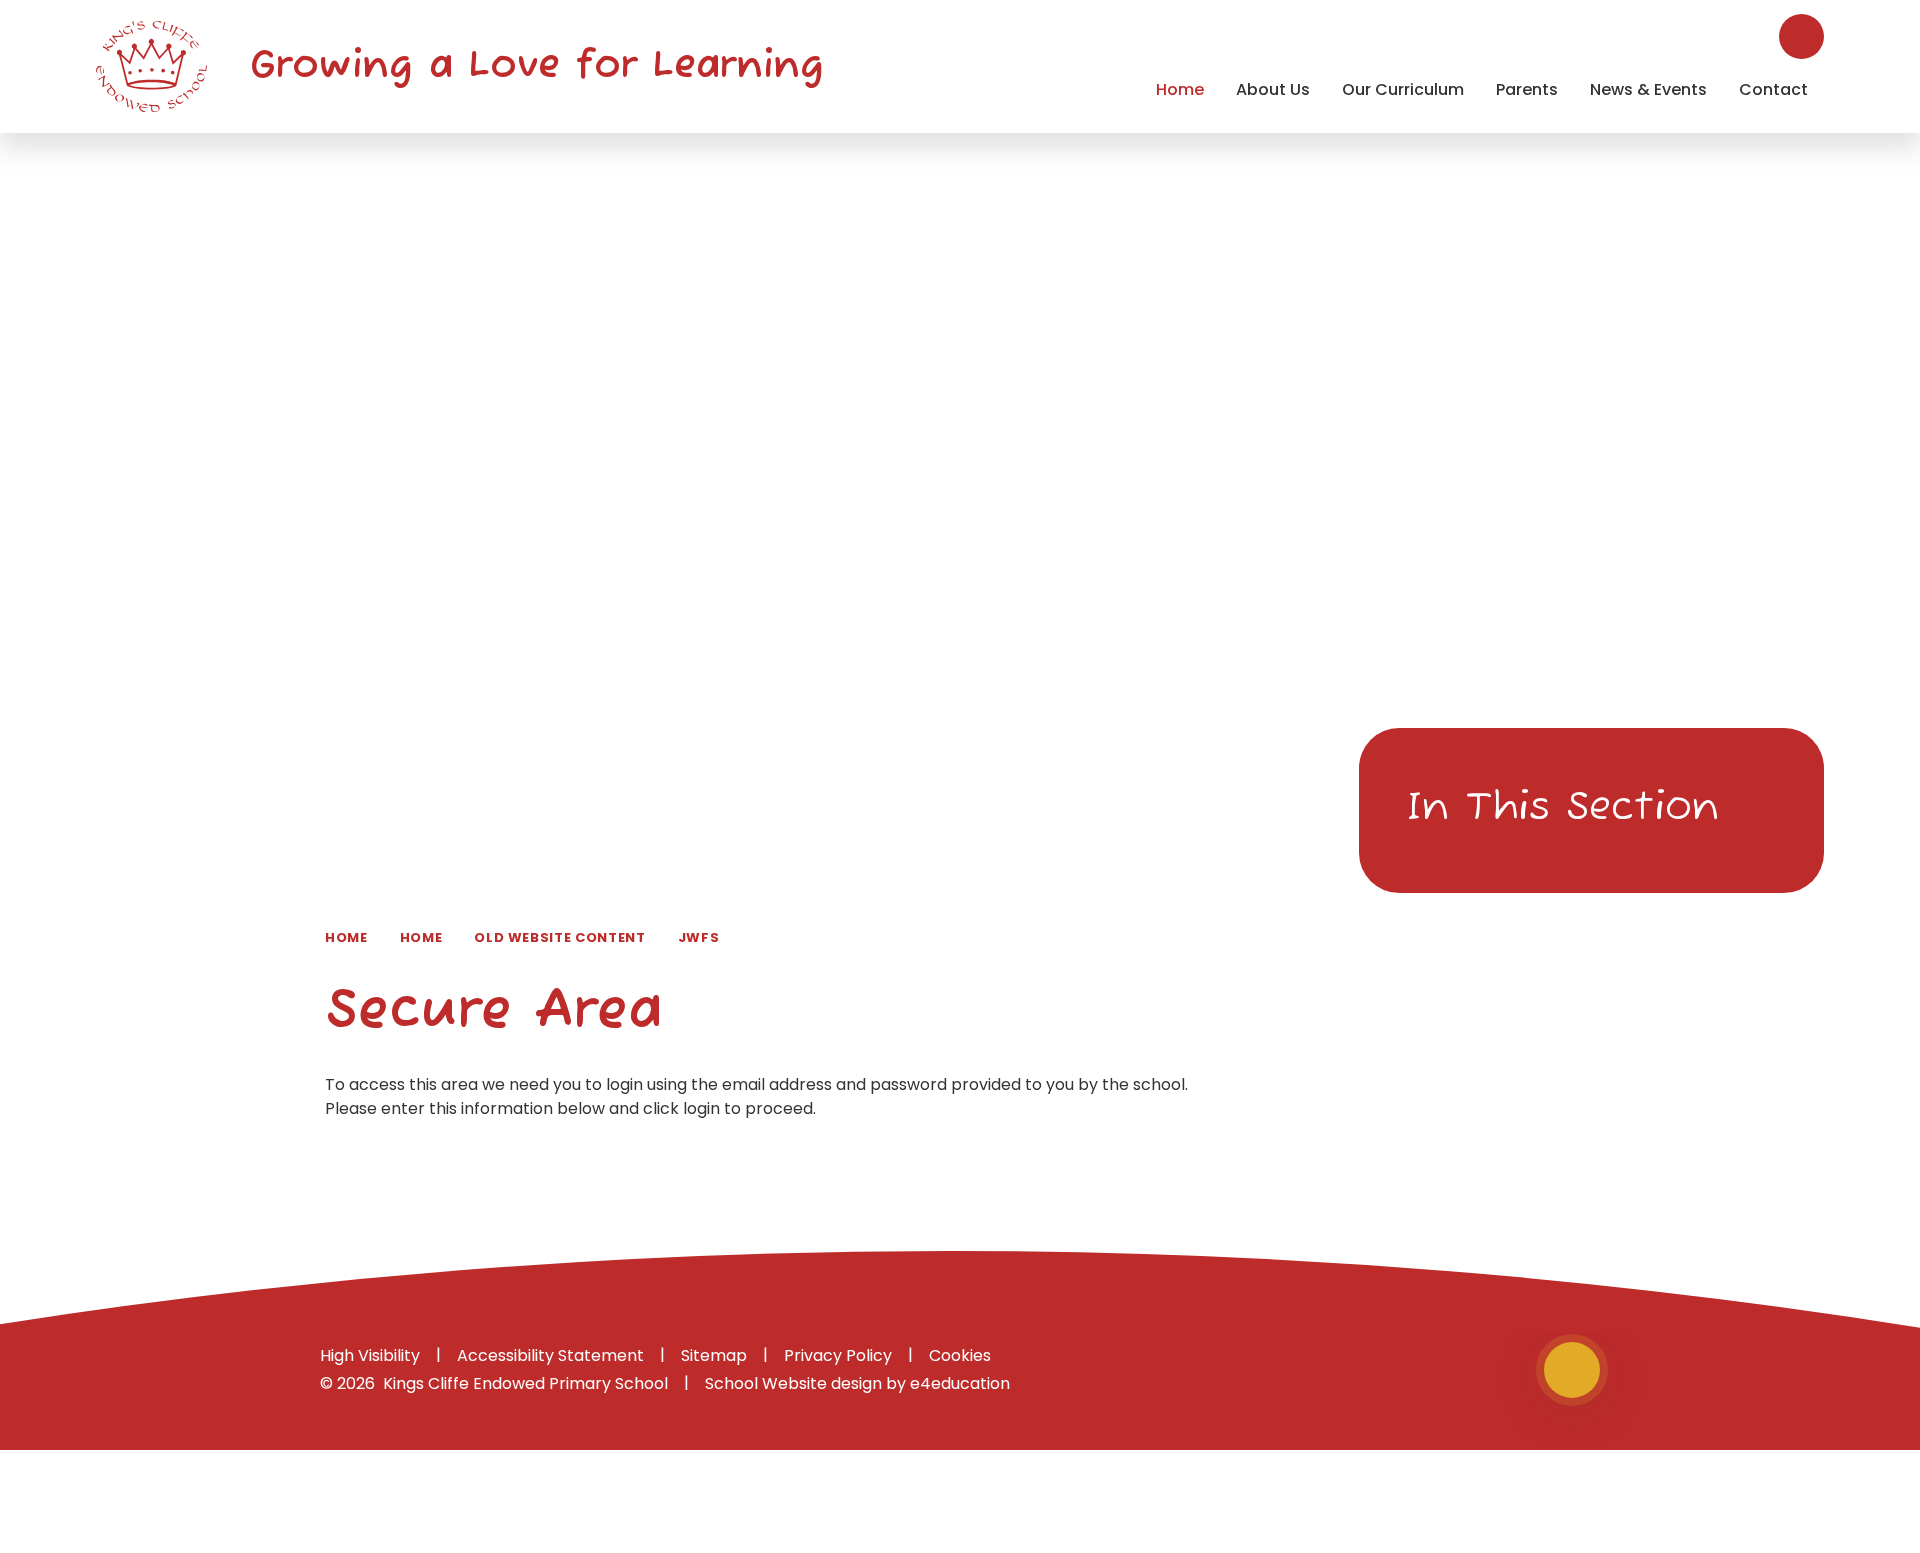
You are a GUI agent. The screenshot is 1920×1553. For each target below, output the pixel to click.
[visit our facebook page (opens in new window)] (1504, 1371)
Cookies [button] (960, 1355)
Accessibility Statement (550, 1355)
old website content (559, 937)
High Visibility (370, 1355)
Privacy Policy (838, 1355)
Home (346, 937)
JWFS (699, 937)
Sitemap (714, 1355)
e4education (960, 1383)
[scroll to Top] (1572, 1370)
